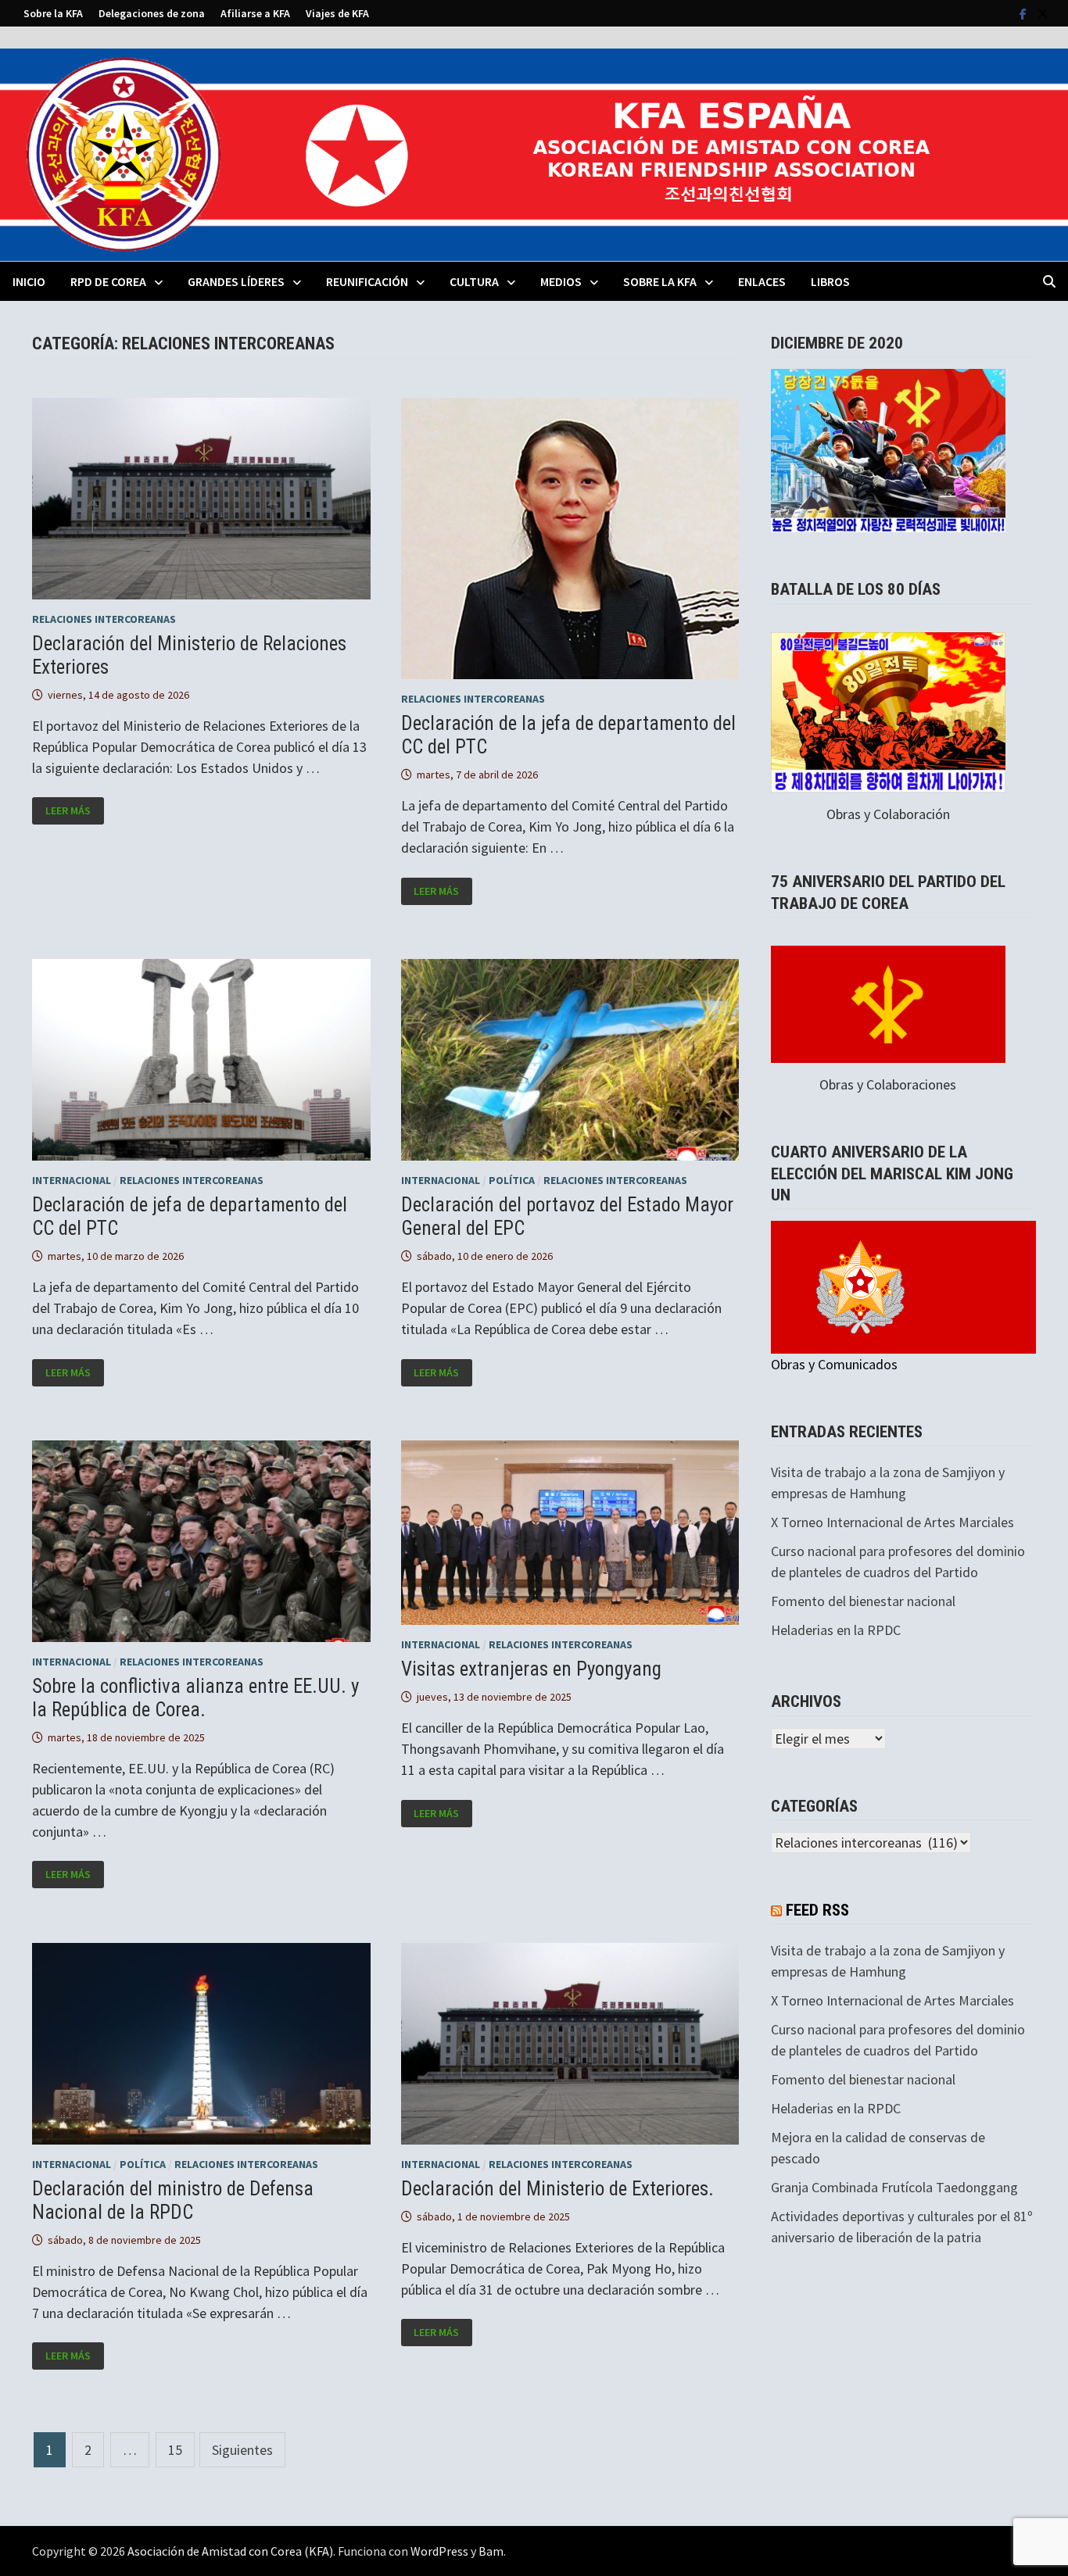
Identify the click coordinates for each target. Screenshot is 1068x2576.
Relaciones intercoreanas (104, 619)
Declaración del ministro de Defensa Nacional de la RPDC (173, 2200)
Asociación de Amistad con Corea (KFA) (230, 2551)
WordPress (439, 2551)
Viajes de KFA (337, 13)
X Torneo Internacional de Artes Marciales (892, 1522)
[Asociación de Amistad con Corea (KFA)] (534, 154)
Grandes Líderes (236, 281)
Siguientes (242, 2450)
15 (175, 2450)
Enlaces (762, 281)
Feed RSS (817, 1910)
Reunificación (367, 281)
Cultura (474, 281)
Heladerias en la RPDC (836, 1630)
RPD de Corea (108, 281)
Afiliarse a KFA (255, 13)
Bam (491, 2551)
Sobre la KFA (53, 13)
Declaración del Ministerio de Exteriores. (557, 2189)
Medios (561, 281)
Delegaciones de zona (152, 13)
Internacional (72, 1180)
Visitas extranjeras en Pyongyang (531, 1669)
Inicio (29, 281)
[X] (1043, 13)
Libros (830, 281)
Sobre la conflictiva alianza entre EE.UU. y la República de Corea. (195, 1698)
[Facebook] (1025, 13)
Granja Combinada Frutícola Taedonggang (894, 2187)
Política (512, 1180)
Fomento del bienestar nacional (863, 1601)
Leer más (74, 811)
